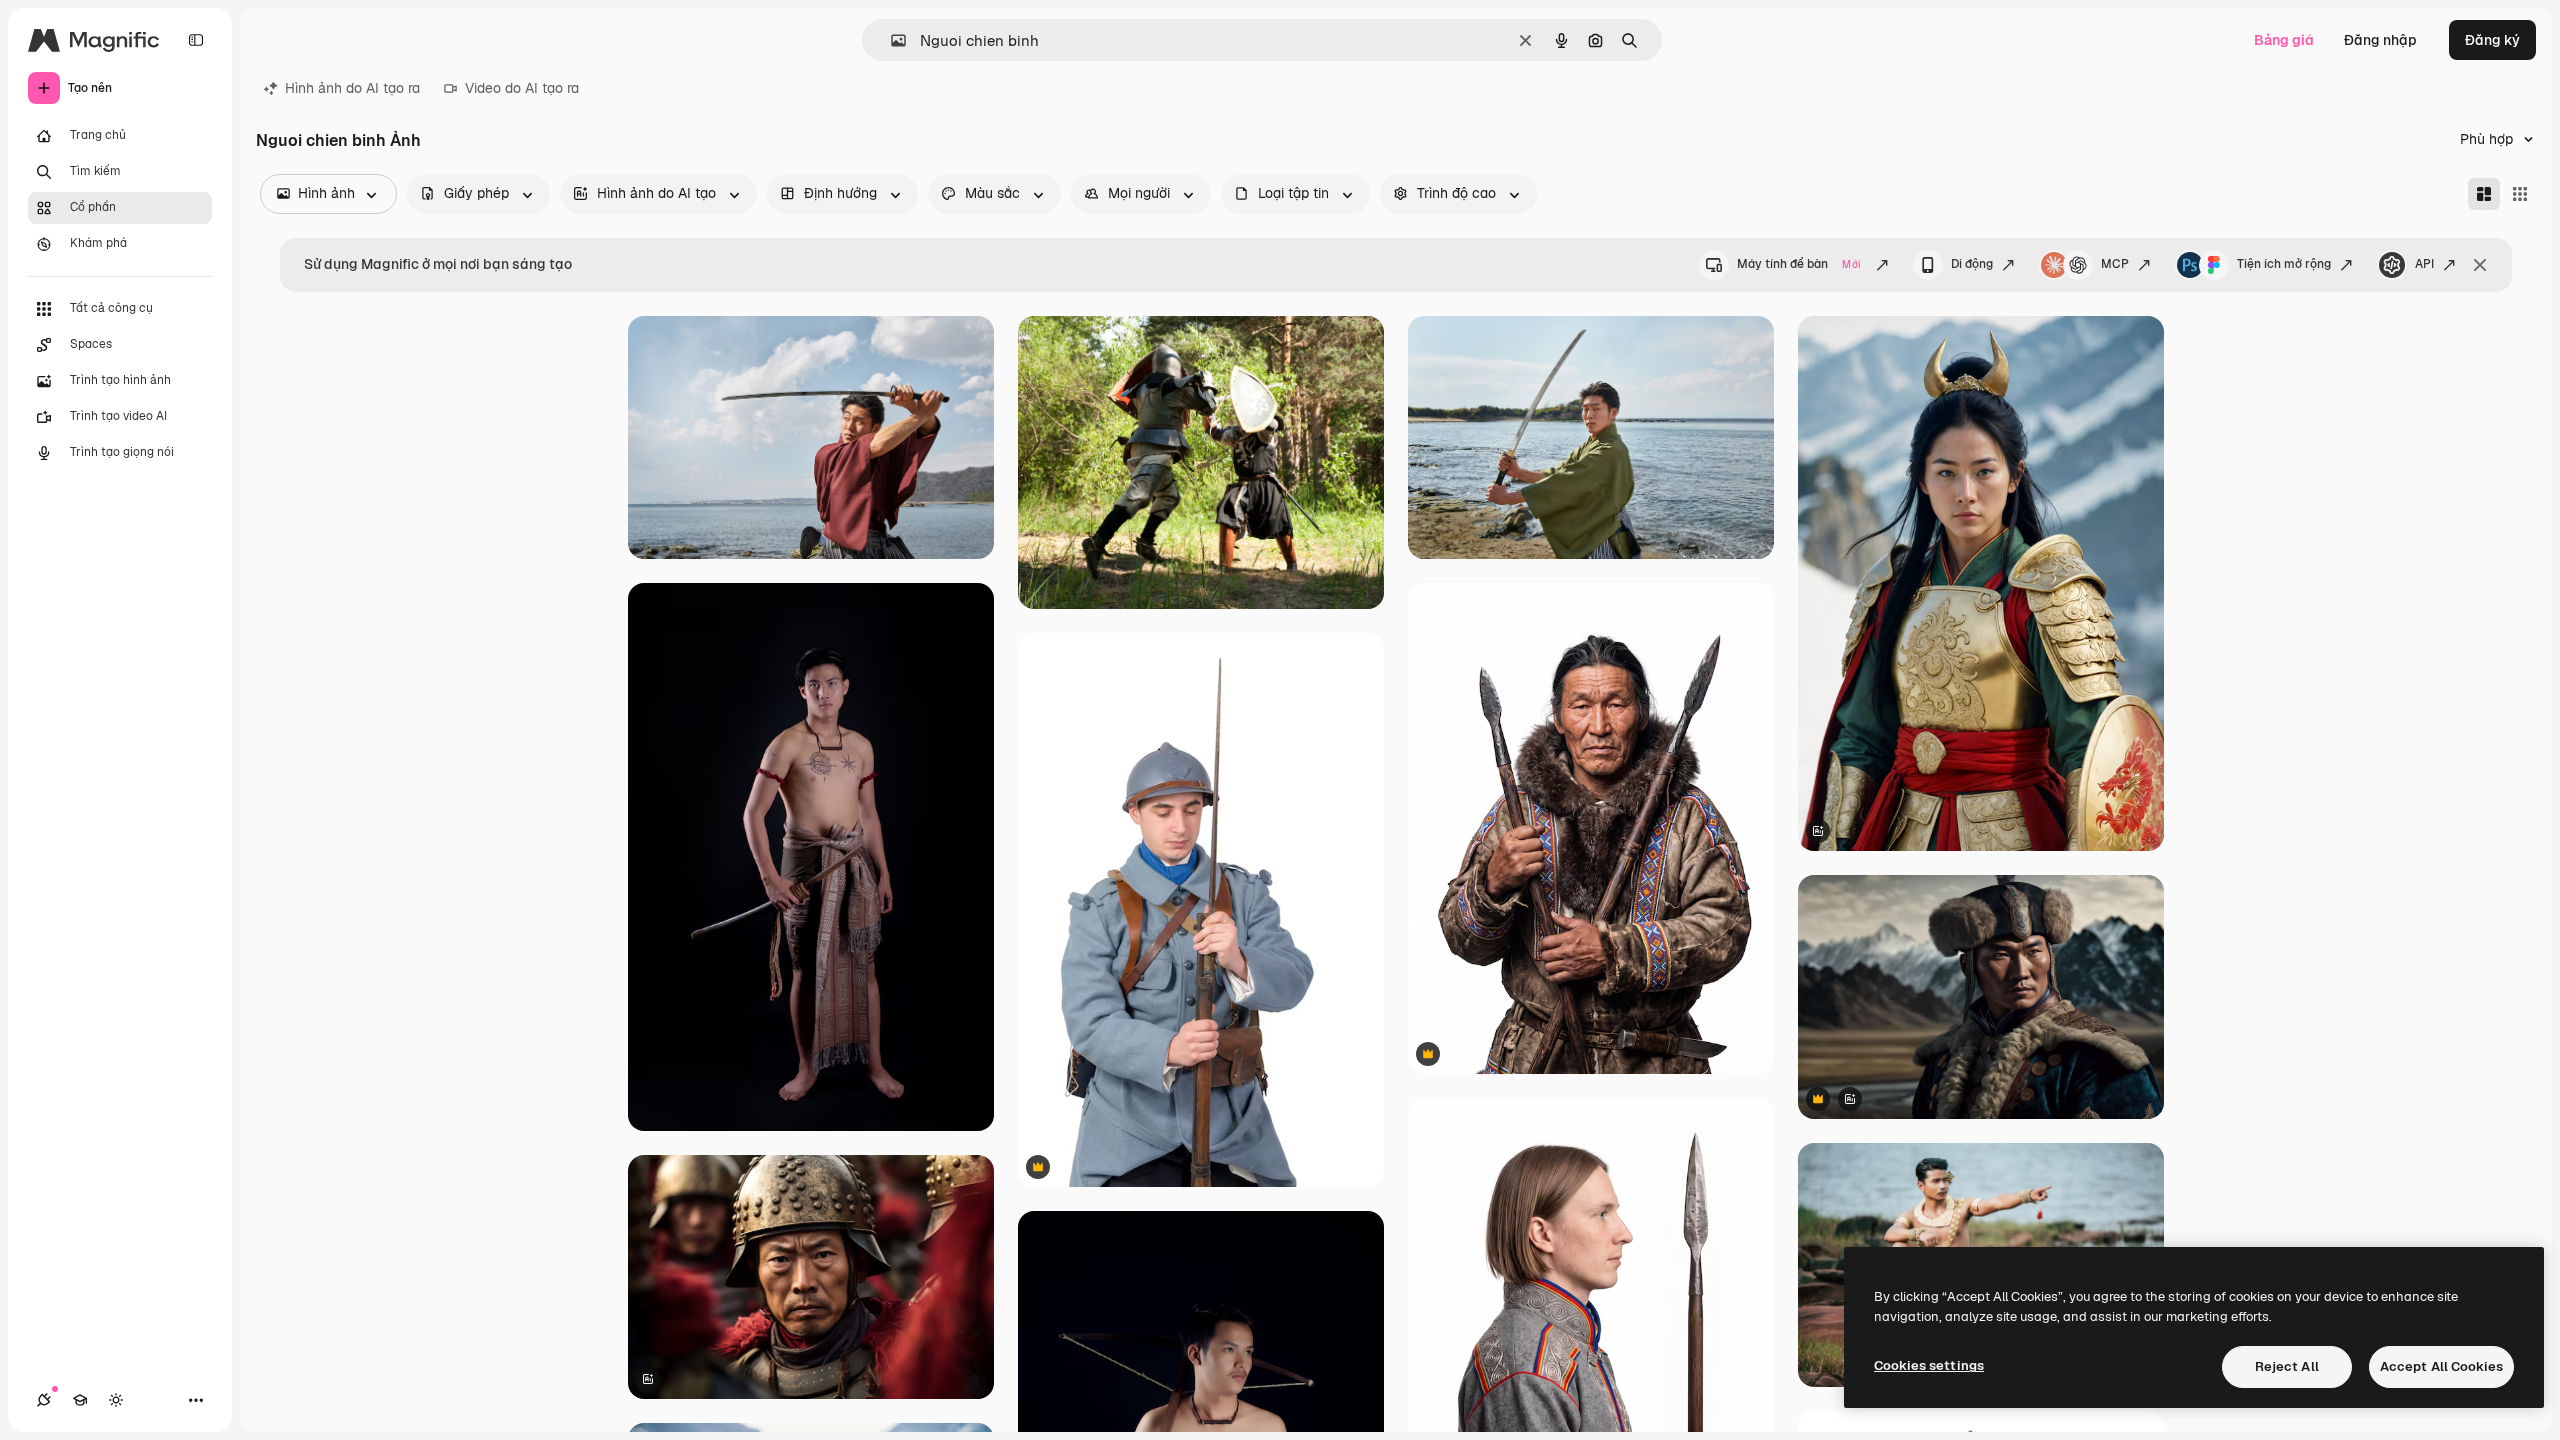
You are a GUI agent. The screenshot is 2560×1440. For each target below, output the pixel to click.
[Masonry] (2484, 194)
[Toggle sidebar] (196, 40)
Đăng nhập (2380, 40)
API (2424, 264)
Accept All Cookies (2441, 1366)
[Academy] (80, 1400)
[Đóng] (2480, 265)
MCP (2115, 264)
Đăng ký (2492, 40)
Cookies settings (1929, 1365)
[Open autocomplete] (890, 40)
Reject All (2287, 1366)
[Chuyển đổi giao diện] (116, 1400)
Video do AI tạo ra (522, 88)
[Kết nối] (44, 1400)
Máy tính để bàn (1799, 264)
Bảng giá (2284, 40)
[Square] (2520, 194)
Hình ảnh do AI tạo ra (352, 88)
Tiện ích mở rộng (2284, 264)
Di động (1972, 264)
